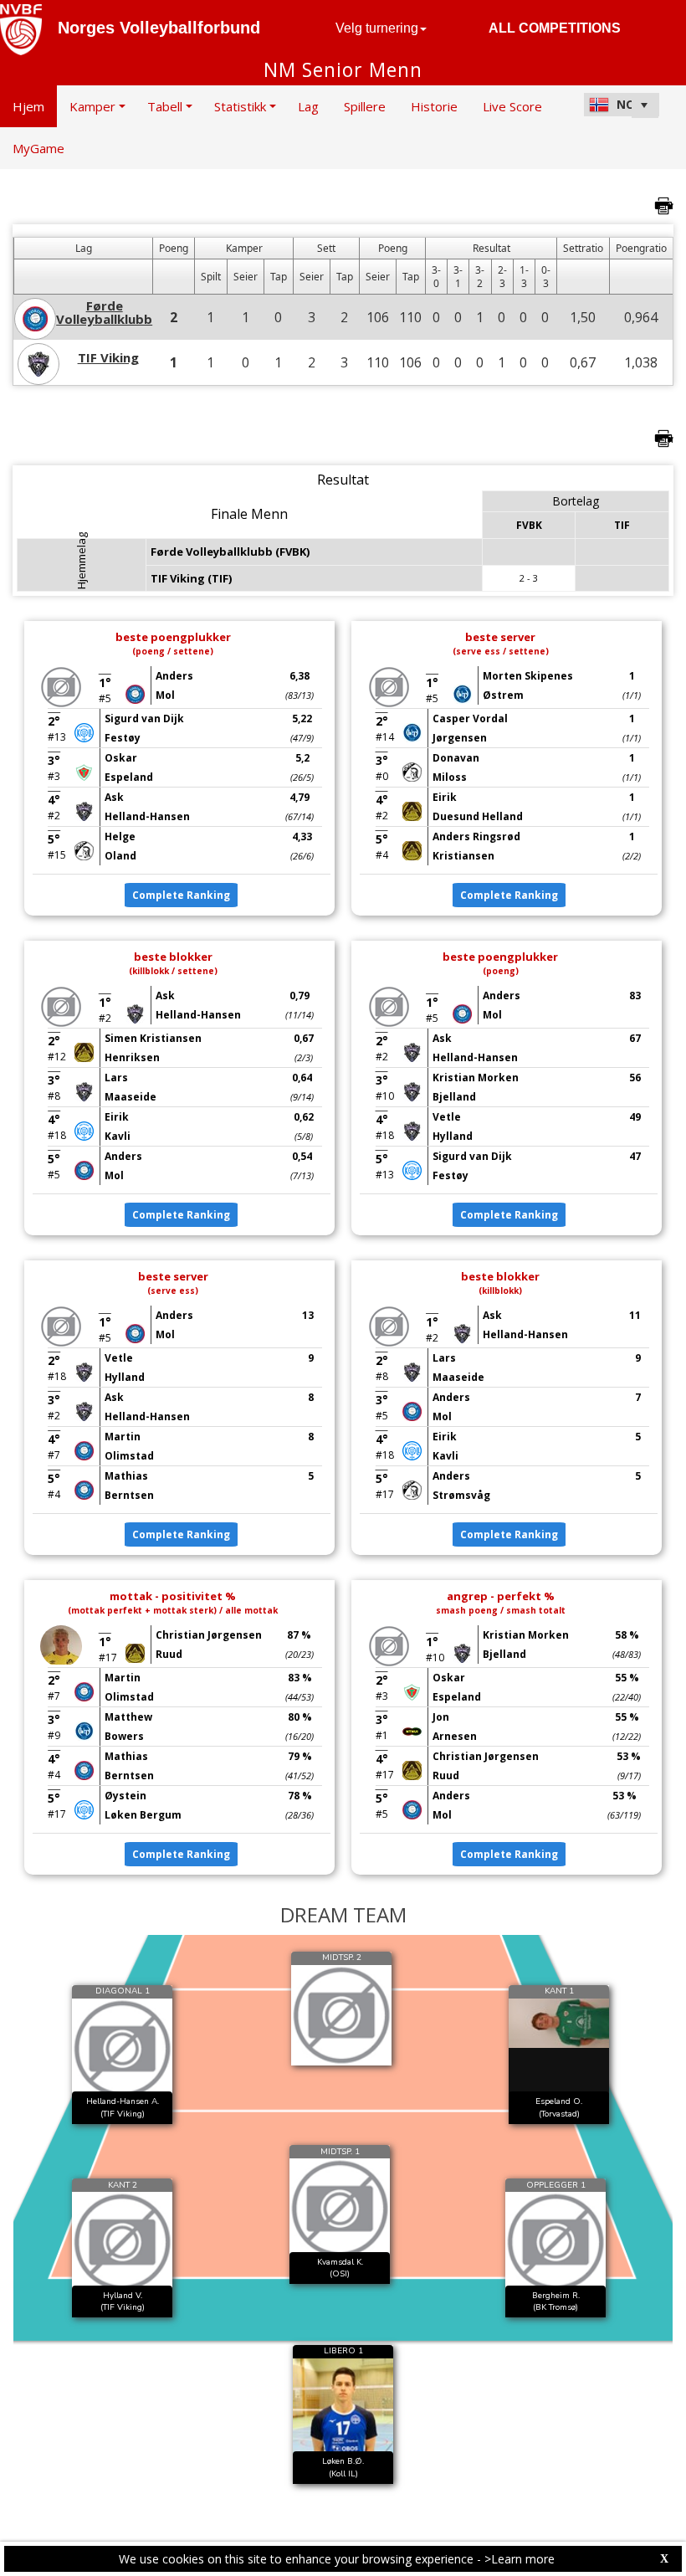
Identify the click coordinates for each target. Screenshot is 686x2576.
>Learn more (520, 2559)
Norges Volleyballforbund (159, 28)
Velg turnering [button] (377, 28)
